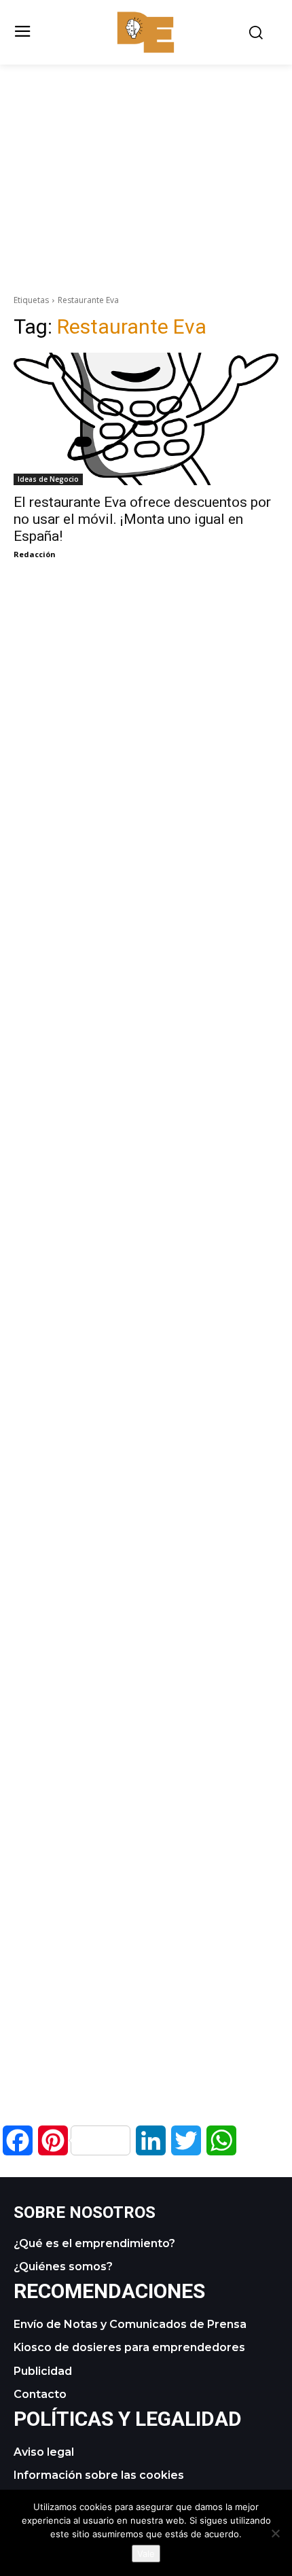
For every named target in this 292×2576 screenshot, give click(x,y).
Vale (146, 2554)
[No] (275, 2533)
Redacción (35, 554)
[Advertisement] (146, 160)
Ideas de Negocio (48, 479)
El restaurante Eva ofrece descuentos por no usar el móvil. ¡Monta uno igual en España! (142, 519)
